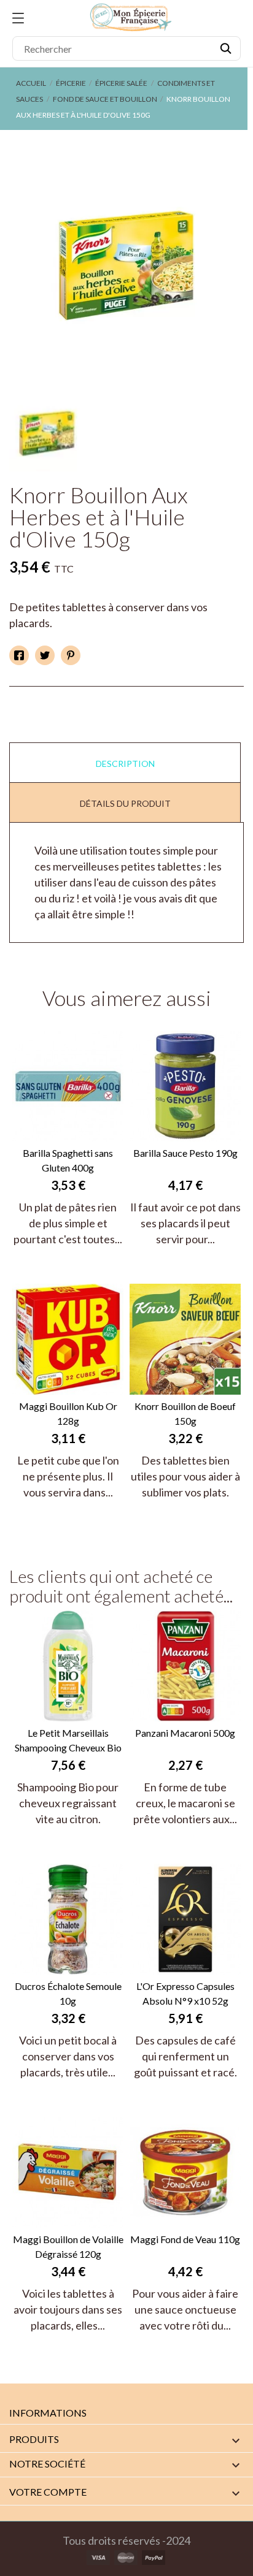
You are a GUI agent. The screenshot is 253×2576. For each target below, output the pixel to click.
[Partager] (19, 655)
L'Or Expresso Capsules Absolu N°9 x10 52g (185, 1993)
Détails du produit (125, 803)
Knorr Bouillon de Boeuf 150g (185, 1413)
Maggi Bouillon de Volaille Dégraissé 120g (68, 2246)
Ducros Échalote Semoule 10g (68, 1993)
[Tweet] (45, 655)
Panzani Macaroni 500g (185, 1733)
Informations (48, 2413)
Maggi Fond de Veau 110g (185, 2239)
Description (125, 764)
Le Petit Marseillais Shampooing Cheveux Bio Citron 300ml (68, 1741)
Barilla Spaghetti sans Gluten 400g (68, 1160)
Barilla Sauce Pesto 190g (185, 1153)
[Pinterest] (71, 655)
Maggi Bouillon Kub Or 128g (68, 1413)
